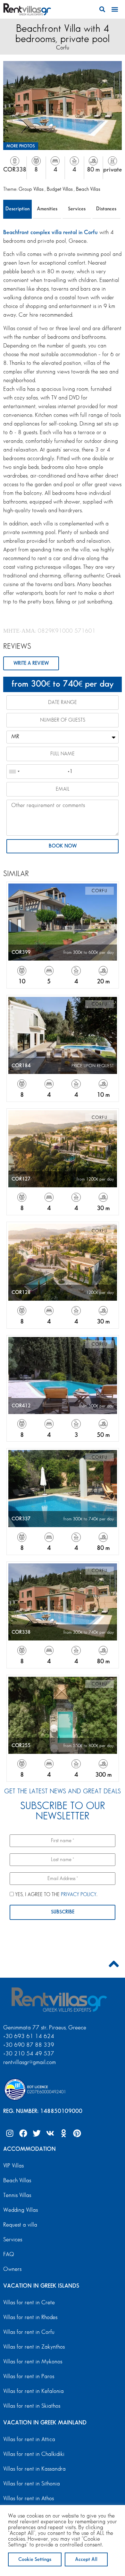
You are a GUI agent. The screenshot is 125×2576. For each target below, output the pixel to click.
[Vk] (50, 2133)
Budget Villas (60, 189)
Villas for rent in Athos (29, 2499)
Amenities (47, 209)
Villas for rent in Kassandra (34, 2469)
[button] (102, 9)
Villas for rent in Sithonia (32, 2484)
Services (77, 209)
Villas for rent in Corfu (29, 2332)
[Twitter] (37, 2133)
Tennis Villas (17, 2195)
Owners (12, 2269)
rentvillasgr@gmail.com (30, 2062)
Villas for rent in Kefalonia (33, 2391)
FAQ (9, 2255)
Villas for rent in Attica (29, 2440)
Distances (106, 209)
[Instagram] (10, 2133)
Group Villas (32, 189)
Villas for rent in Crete (29, 2303)
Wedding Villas (21, 2210)
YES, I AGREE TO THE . (56, 1895)
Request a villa (20, 2225)
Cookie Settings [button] (35, 2559)
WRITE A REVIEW (31, 663)
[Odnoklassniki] (63, 2133)
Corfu (63, 48)
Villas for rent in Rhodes (30, 2317)
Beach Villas (88, 189)
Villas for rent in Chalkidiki (34, 2454)
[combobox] (14, 772)
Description (17, 209)
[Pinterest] (77, 2133)
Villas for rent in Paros (29, 2377)
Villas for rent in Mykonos (33, 2362)
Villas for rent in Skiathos (32, 2406)
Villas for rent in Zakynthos (34, 2347)
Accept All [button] (86, 2559)
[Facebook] (23, 2133)
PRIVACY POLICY (79, 1895)
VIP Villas (13, 2166)
